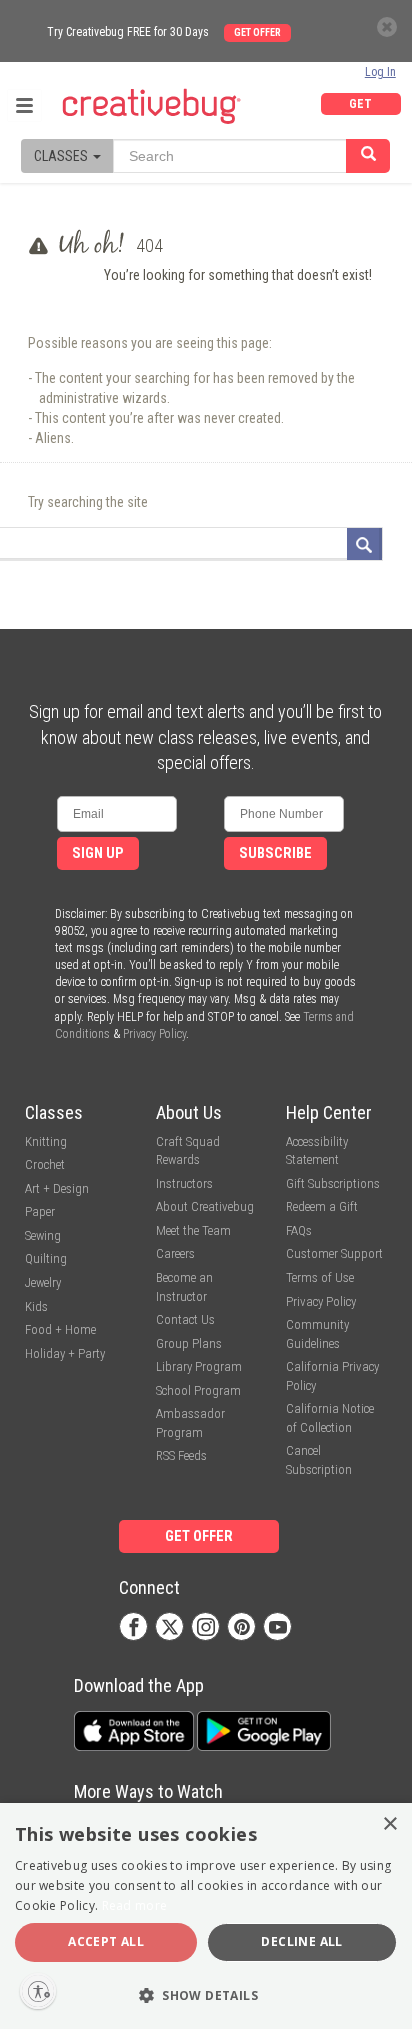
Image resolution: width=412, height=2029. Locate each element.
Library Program (199, 1366)
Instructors (184, 1183)
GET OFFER (361, 106)
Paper (40, 1211)
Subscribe (275, 853)
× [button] (389, 1824)
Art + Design (57, 1188)
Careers (175, 1253)
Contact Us (185, 1319)
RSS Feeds (181, 1455)
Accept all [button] (106, 1941)
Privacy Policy (154, 1034)
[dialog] (206, 1916)
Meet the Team (193, 1230)
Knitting (46, 1141)
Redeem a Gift (322, 1206)
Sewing (43, 1235)
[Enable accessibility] (38, 1991)
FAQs (299, 1230)
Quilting (46, 1258)
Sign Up (98, 853)
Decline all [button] (301, 1941)
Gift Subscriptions (333, 1183)
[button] (206, 1994)
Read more (135, 1905)
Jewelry (43, 1282)
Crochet (45, 1164)
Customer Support (334, 1253)
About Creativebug (205, 1206)
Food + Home (60, 1329)
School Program (198, 1390)
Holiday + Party (65, 1353)
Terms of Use (320, 1277)
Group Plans (189, 1343)
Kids (36, 1306)
